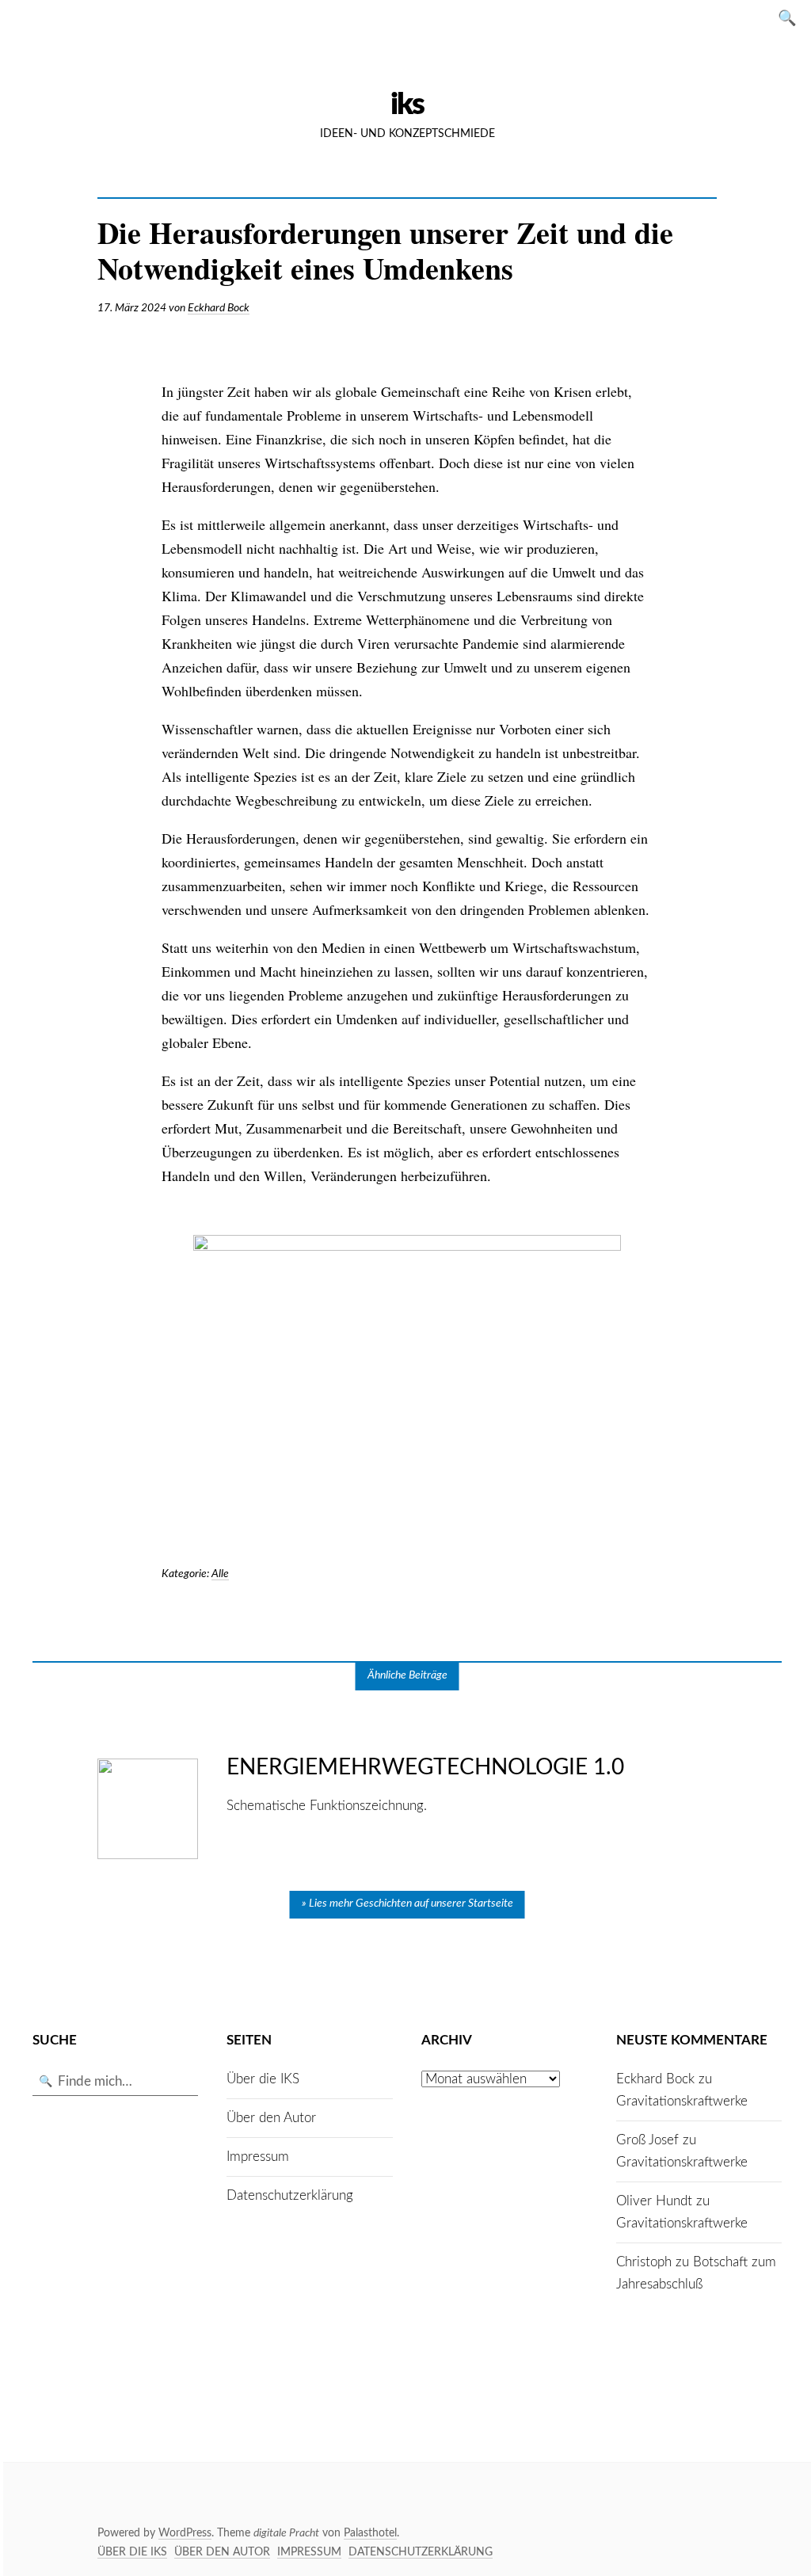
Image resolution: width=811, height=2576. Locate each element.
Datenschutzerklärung (290, 2195)
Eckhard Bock (219, 308)
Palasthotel (370, 2533)
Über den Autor (271, 2118)
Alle (220, 1574)
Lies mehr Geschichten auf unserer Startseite (411, 1903)
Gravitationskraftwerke (682, 2101)
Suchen (792, 17)
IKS (407, 105)
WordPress (185, 2533)
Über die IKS (263, 2079)
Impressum (258, 2157)
